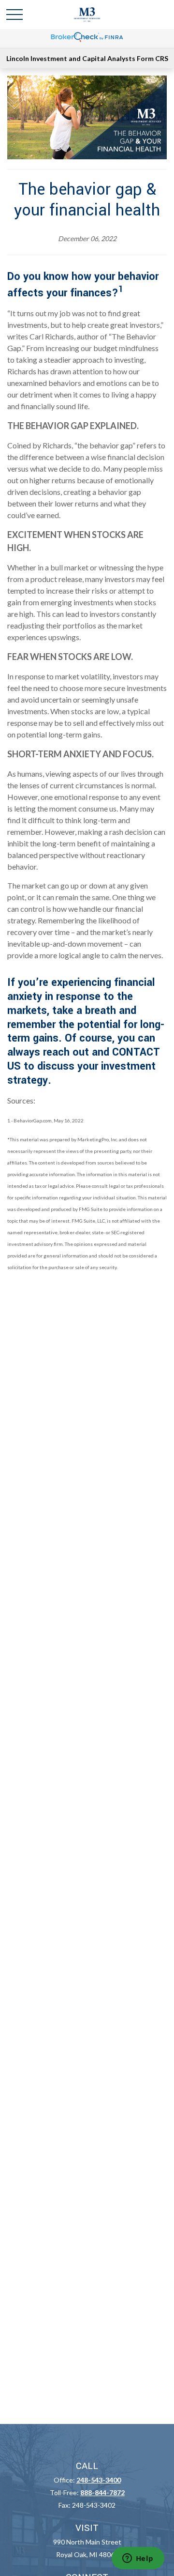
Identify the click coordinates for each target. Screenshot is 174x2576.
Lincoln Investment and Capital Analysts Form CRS (87, 58)
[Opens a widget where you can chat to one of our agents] (138, 2559)
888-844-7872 (102, 2492)
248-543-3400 (99, 2480)
